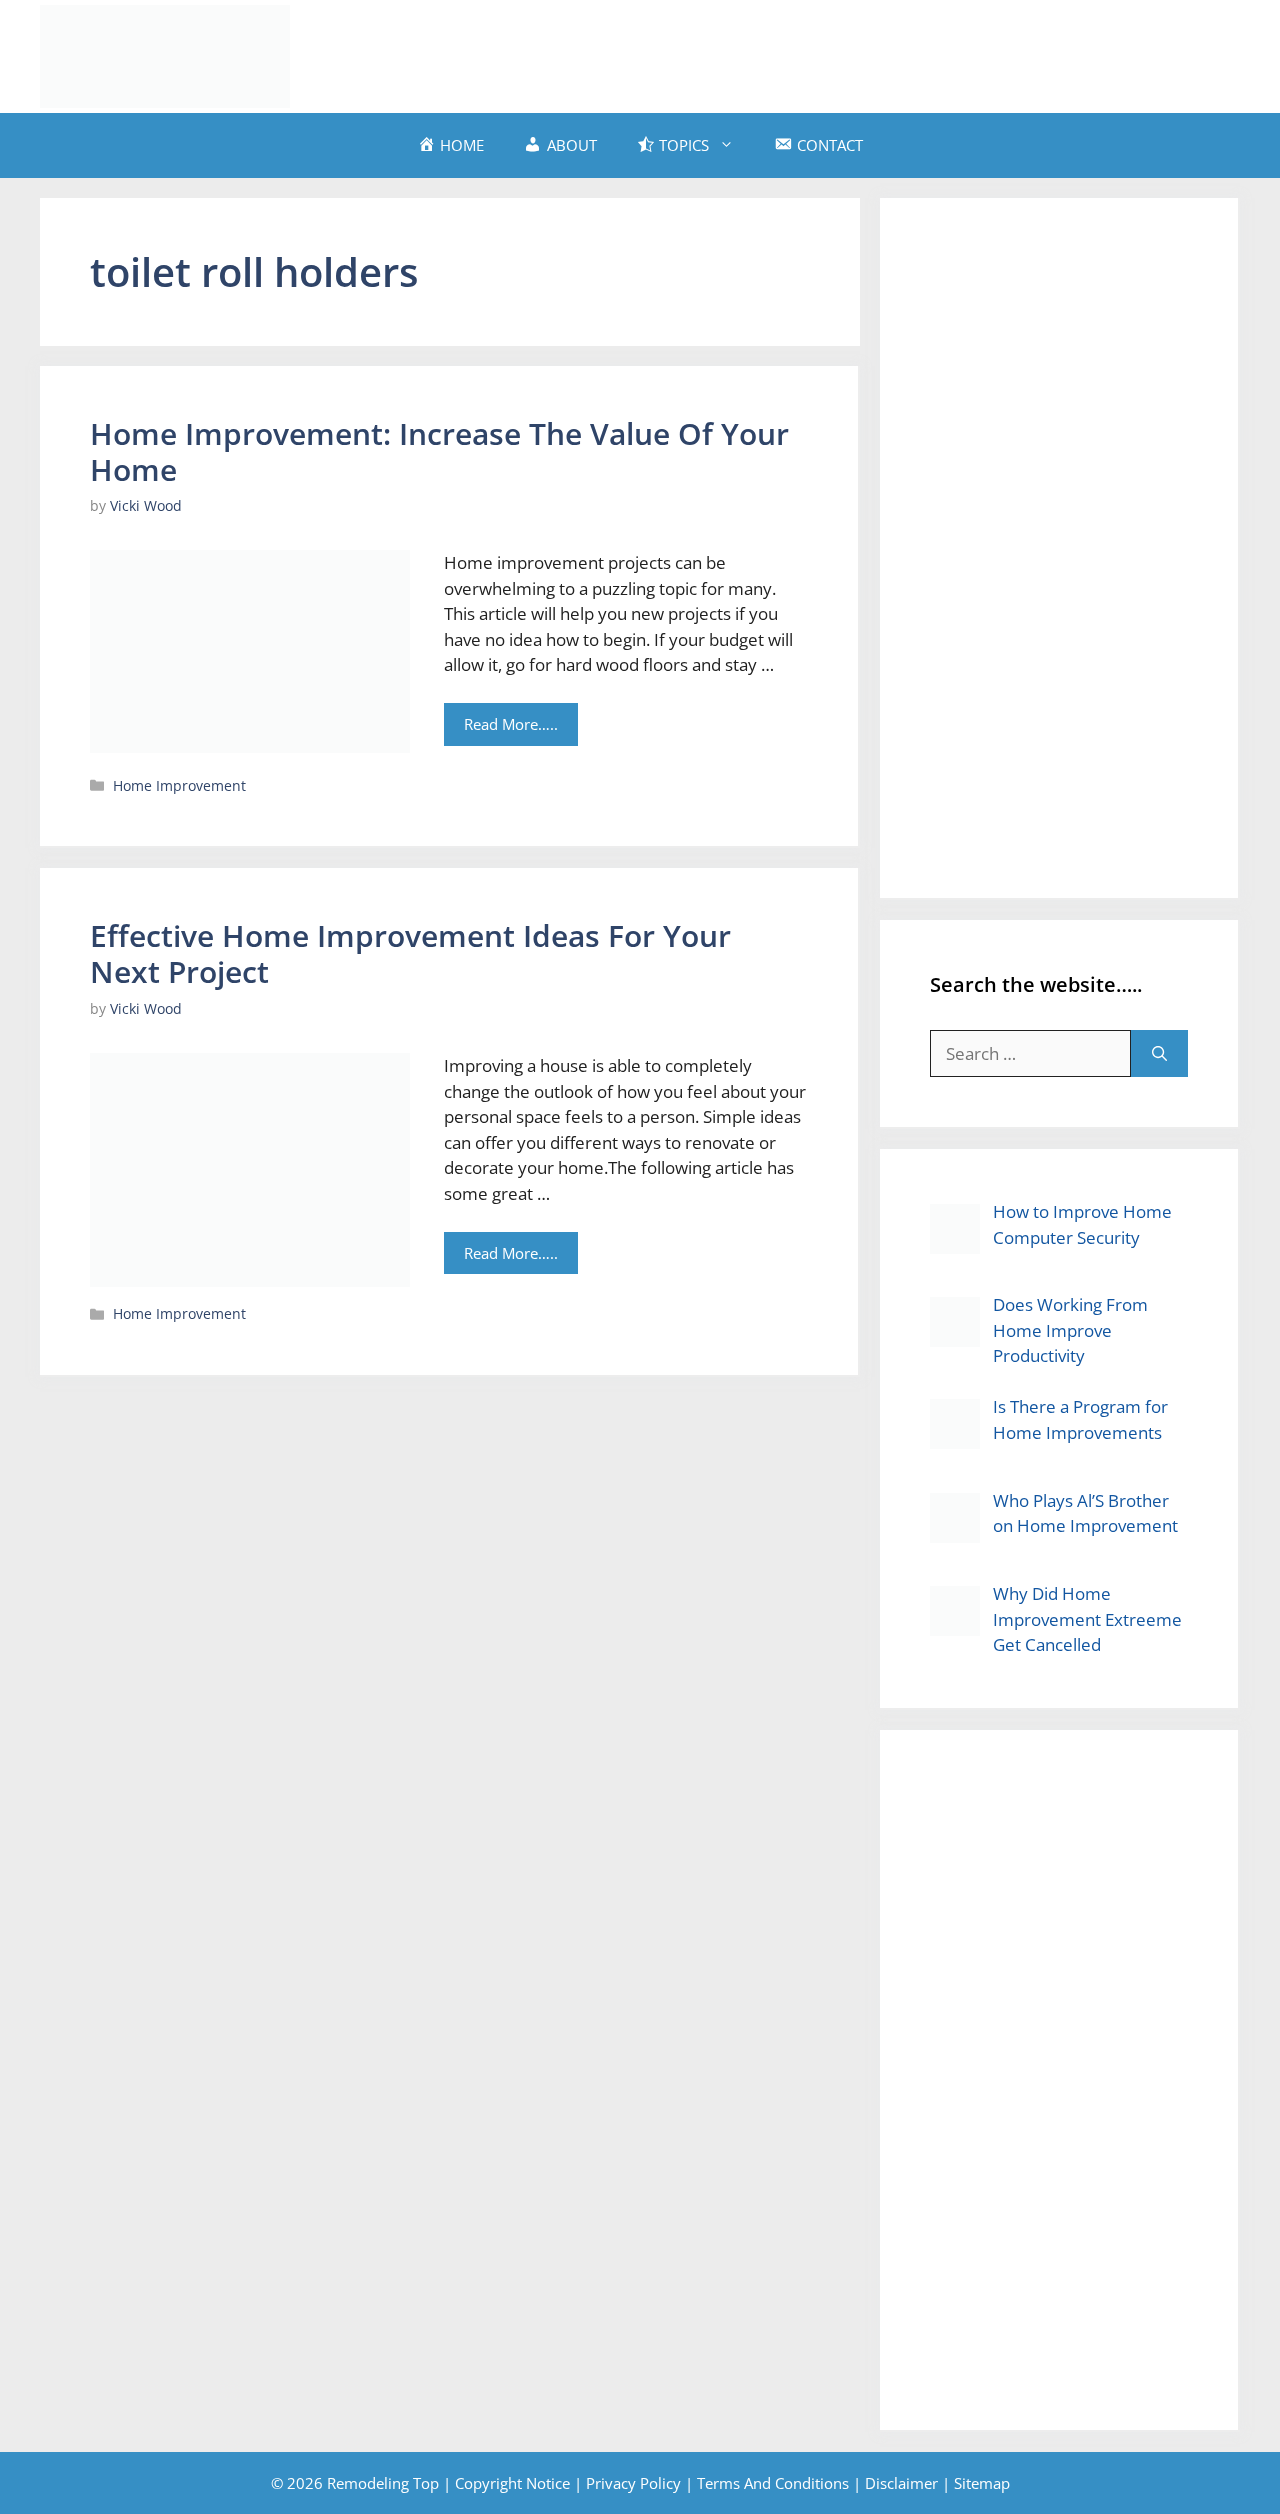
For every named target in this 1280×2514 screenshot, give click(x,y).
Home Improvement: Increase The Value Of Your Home (439, 451)
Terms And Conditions (773, 2483)
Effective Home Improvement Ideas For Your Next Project (410, 953)
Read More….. (511, 724)
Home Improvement (179, 785)
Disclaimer (901, 2483)
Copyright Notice (512, 2483)
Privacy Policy (633, 2483)
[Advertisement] (876, 53)
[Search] (1159, 1054)
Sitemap (982, 2483)
